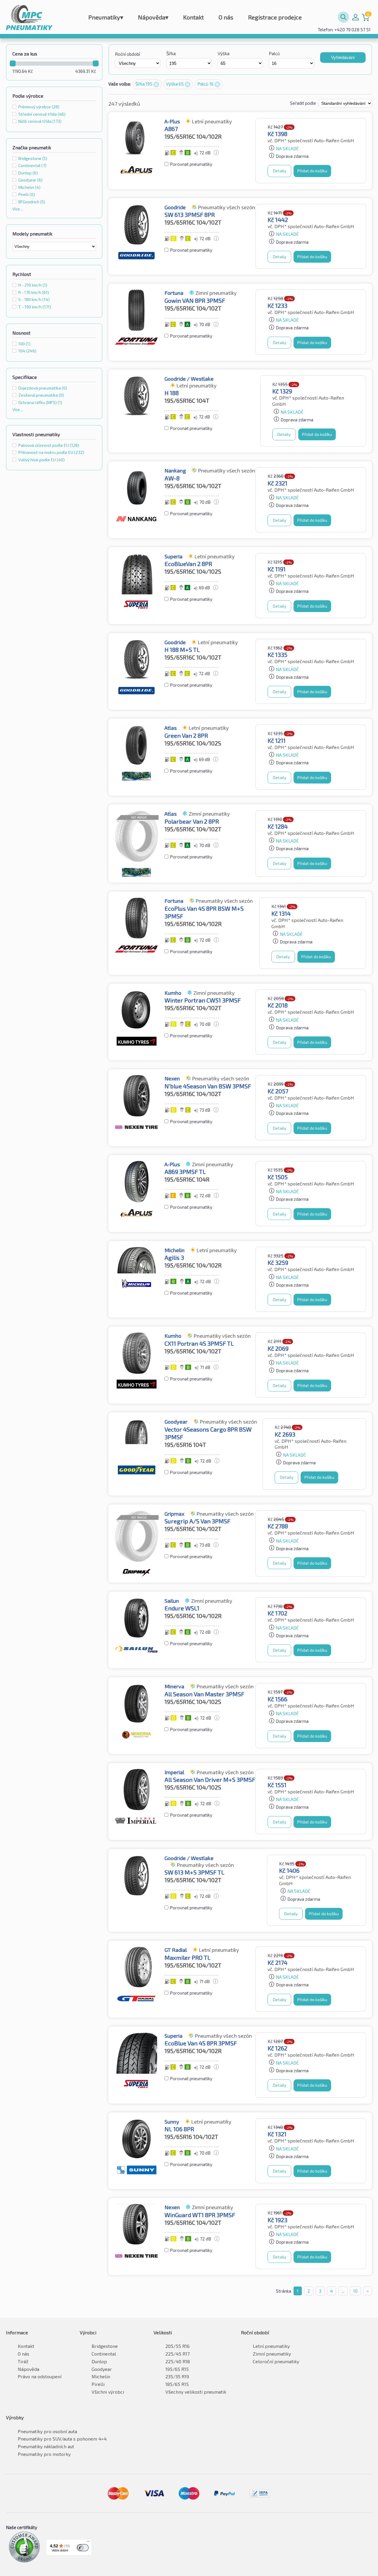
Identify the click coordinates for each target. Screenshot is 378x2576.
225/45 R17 (177, 2354)
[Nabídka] (88, 2543)
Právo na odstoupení (40, 2376)
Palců (274, 53)
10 (355, 2291)
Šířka (171, 53)
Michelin (101, 2376)
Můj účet (356, 17)
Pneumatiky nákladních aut (46, 2446)
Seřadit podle (303, 103)
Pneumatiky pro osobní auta (47, 2431)
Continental (104, 2354)
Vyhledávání (343, 57)
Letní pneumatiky (271, 2346)
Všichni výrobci (108, 2392)
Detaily (280, 171)
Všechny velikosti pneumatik (196, 2392)
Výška (224, 53)
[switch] (83, 2548)
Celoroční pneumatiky (276, 2361)
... (343, 2291)
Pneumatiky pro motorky (44, 2454)
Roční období (127, 54)
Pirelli (98, 2384)
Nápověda (153, 17)
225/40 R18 (178, 2361)
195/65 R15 (177, 2369)
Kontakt (193, 17)
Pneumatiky (106, 17)
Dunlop (99, 2361)
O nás (226, 17)
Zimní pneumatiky (272, 2354)
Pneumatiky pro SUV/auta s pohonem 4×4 (62, 2439)
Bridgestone (105, 2346)
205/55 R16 (177, 2346)
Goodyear (102, 2369)
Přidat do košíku (312, 171)
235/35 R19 (177, 2376)
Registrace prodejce (275, 17)
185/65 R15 (177, 2384)
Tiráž (23, 2361)
